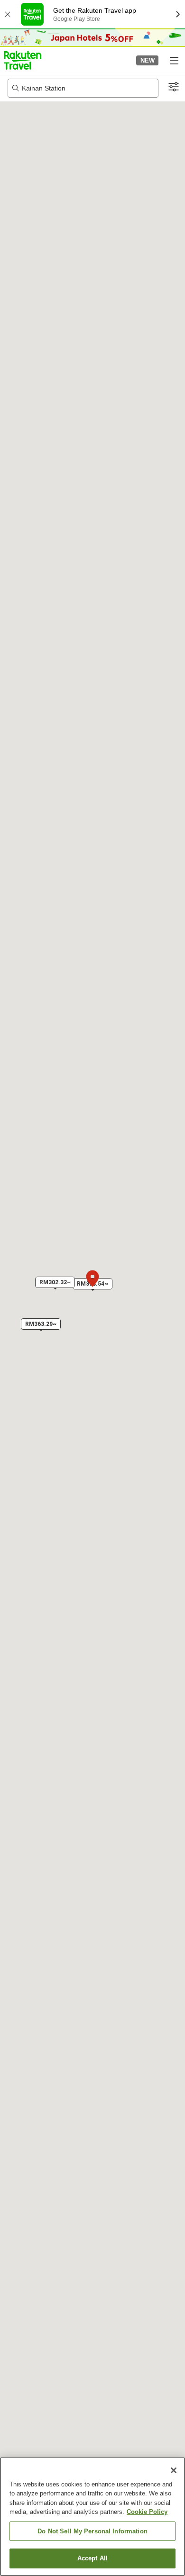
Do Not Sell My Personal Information (92, 2531)
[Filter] (174, 87)
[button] (23, 60)
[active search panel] (83, 88)
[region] (92, 2517)
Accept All (92, 2558)
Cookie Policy (147, 2512)
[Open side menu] (174, 60)
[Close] (174, 2470)
